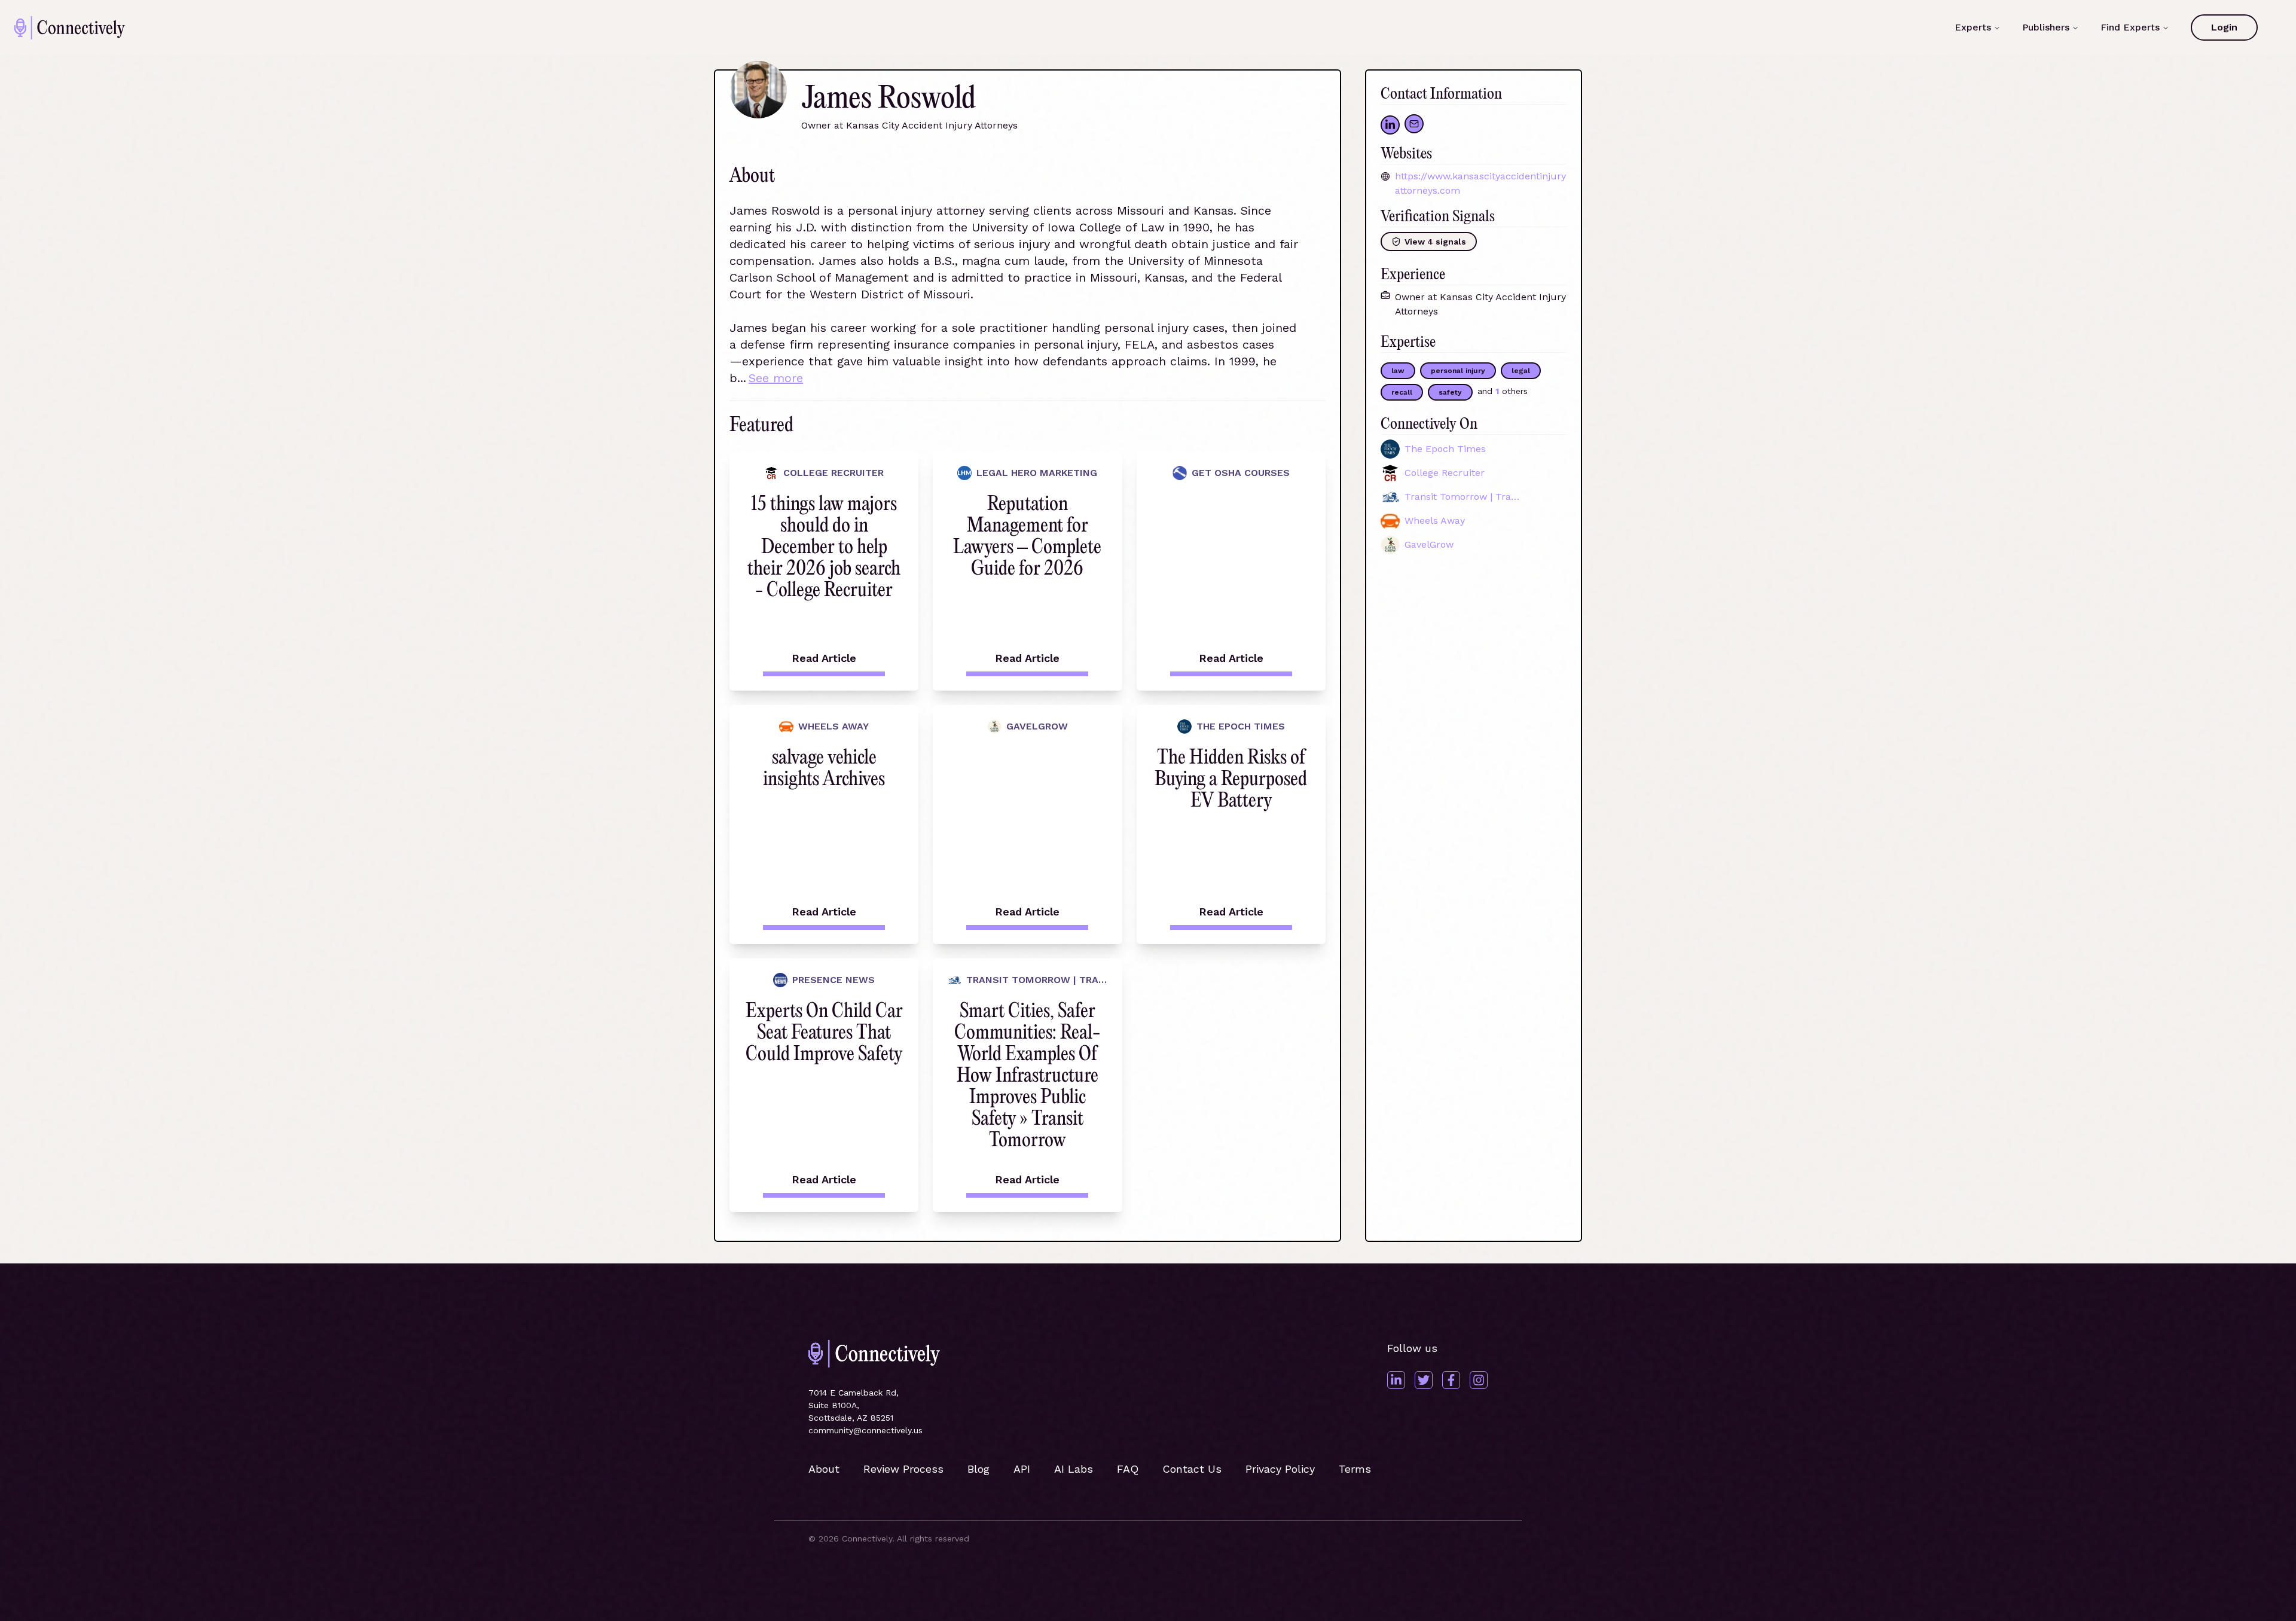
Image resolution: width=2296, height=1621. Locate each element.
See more (776, 378)
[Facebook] (1451, 1380)
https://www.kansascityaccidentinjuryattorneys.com (1480, 183)
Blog (978, 1469)
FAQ (1128, 1469)
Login (2224, 27)
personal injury (1458, 371)
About (824, 1469)
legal (1521, 371)
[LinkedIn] (1396, 1380)
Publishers (2046, 27)
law (1398, 371)
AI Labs (1074, 1469)
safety (1450, 392)
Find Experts (2130, 27)
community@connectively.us (865, 1430)
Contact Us (1192, 1469)
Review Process (903, 1469)
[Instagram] (1479, 1380)
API (1022, 1469)
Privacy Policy (1280, 1469)
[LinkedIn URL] (1390, 125)
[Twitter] (1424, 1380)
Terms (1355, 1469)
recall (1402, 392)
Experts (1973, 27)
